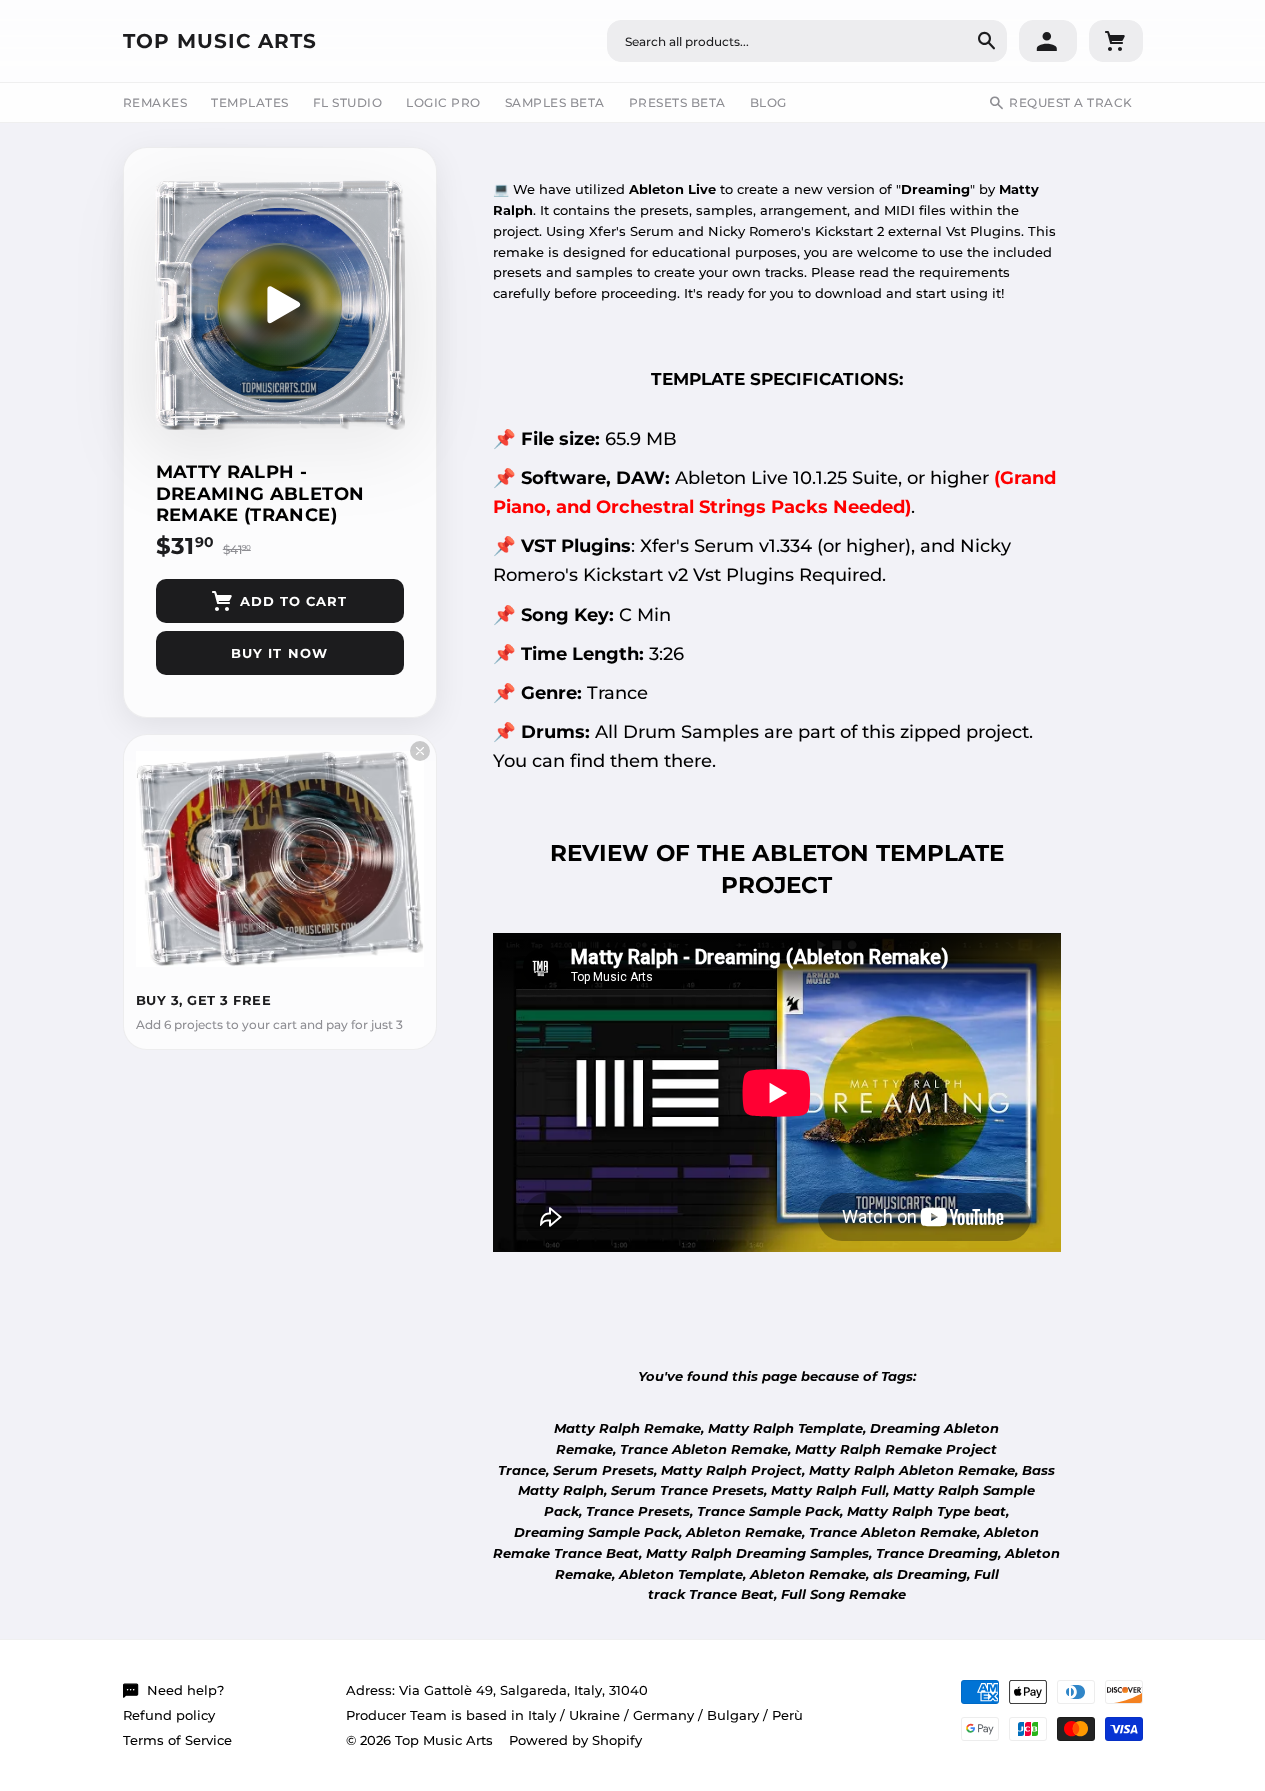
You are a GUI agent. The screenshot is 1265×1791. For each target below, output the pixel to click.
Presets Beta (677, 102)
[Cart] (1116, 41)
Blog (768, 102)
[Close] (420, 751)
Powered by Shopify (575, 1740)
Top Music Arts (220, 41)
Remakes (155, 102)
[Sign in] (1048, 41)
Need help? (185, 1690)
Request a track (1071, 102)
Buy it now (279, 653)
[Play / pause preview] (280, 305)
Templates (250, 102)
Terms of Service (177, 1740)
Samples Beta (555, 102)
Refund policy (169, 1715)
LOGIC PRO (443, 102)
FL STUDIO (348, 102)
